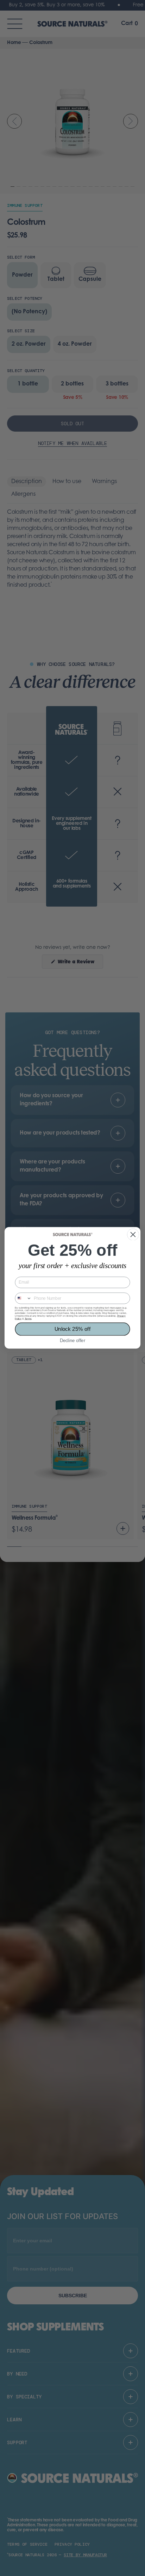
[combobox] (23, 1299)
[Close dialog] (133, 1235)
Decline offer (72, 1341)
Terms (28, 1319)
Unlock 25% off (73, 1329)
